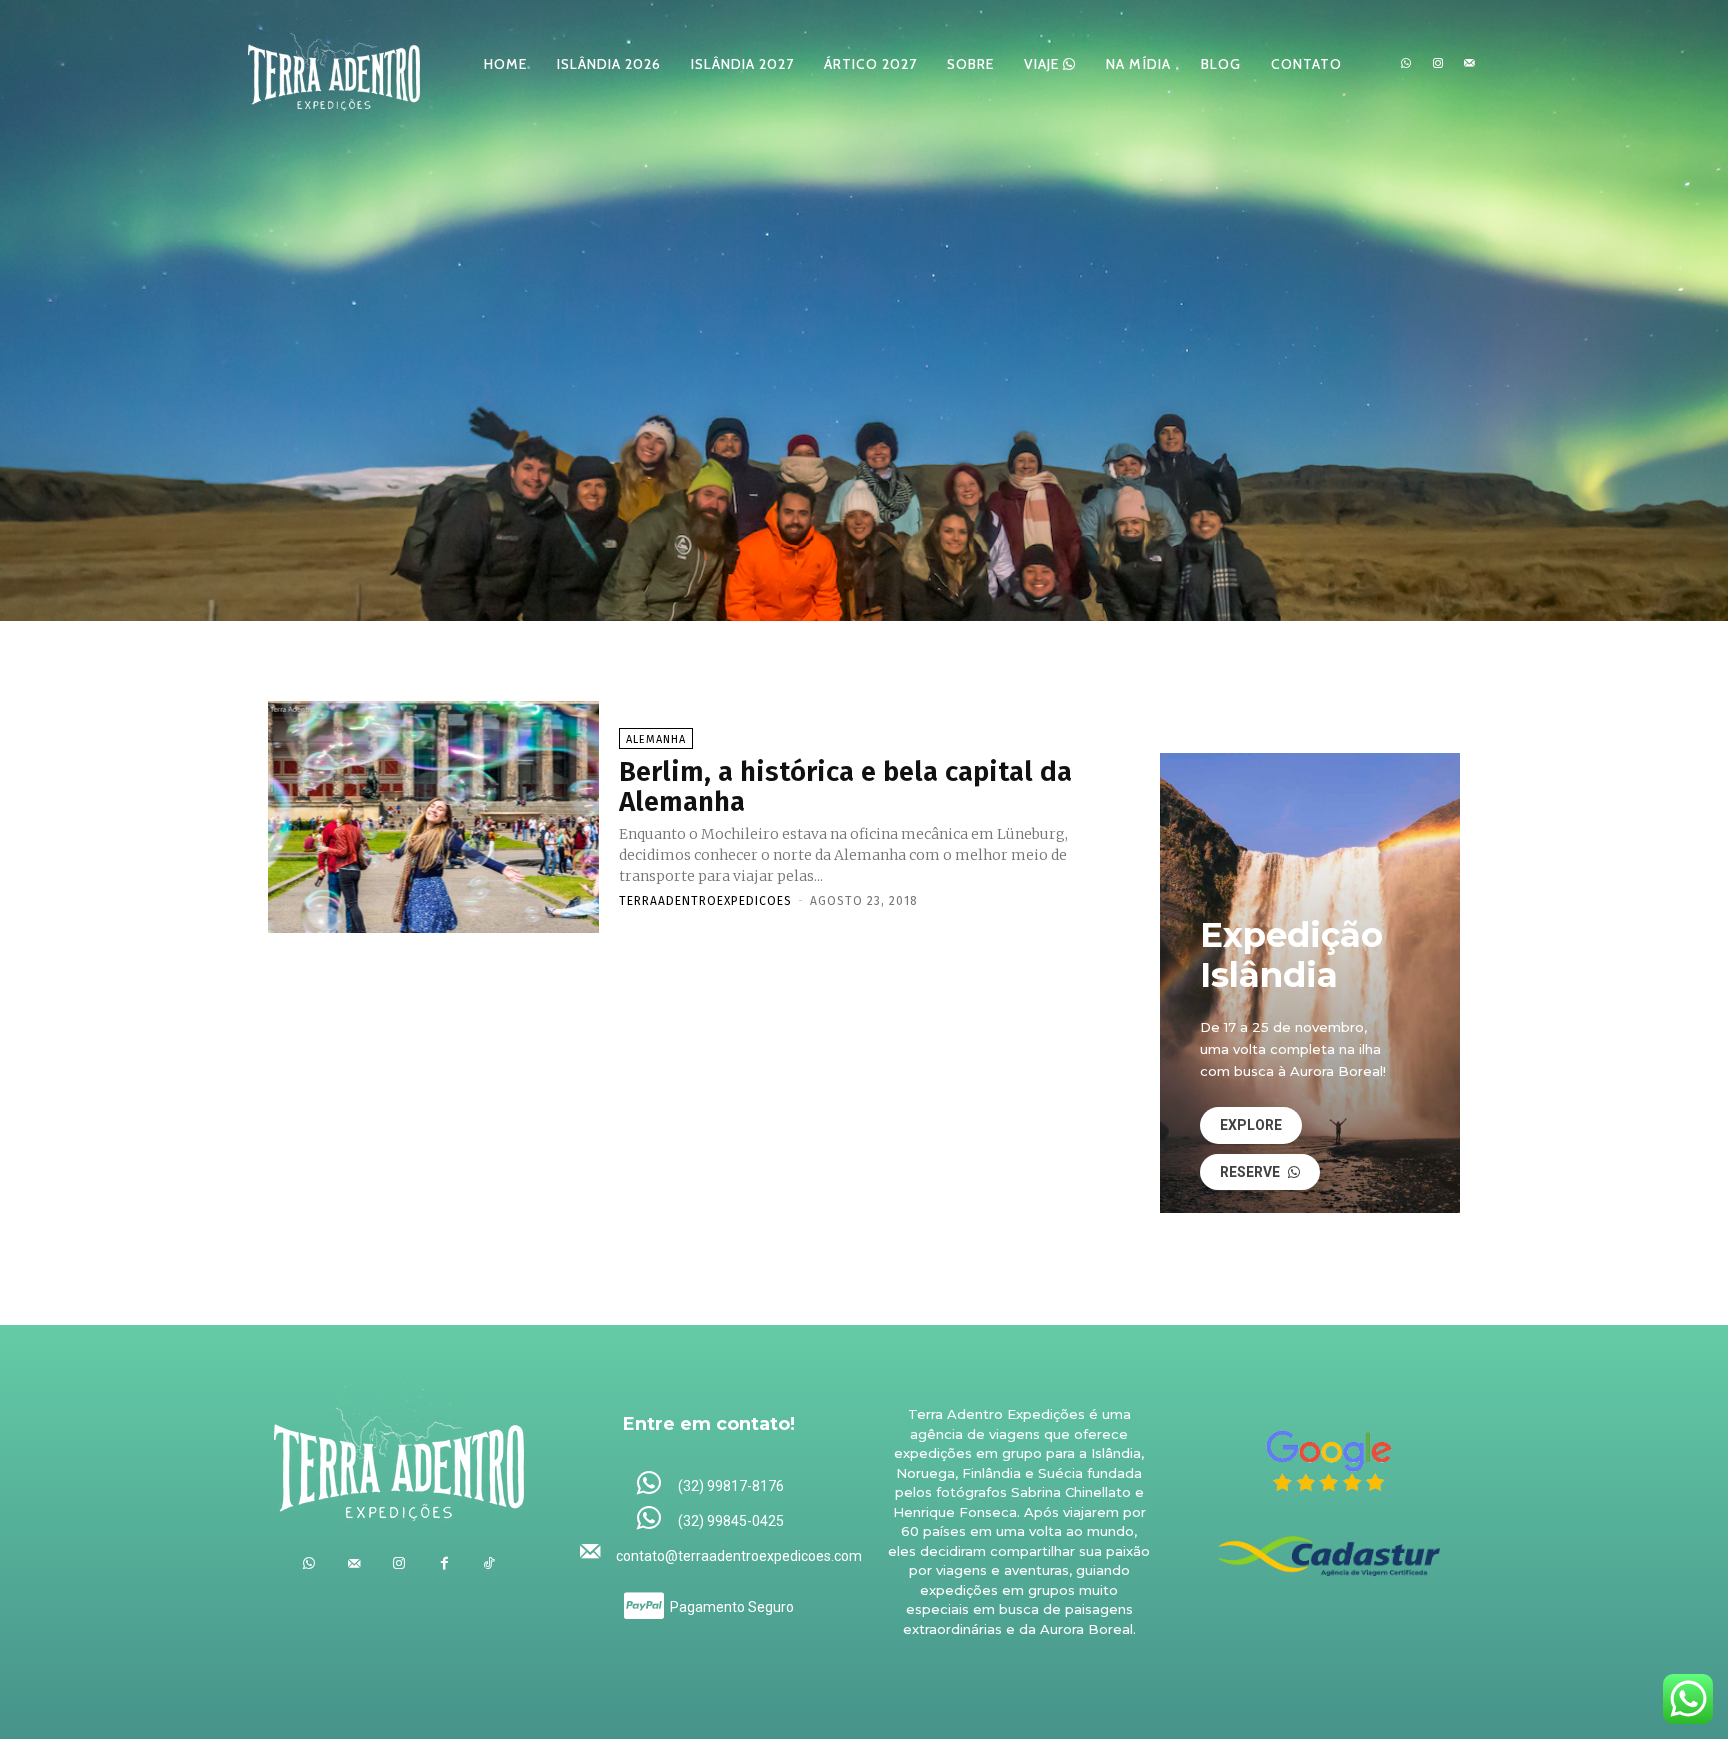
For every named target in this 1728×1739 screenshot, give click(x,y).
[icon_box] (709, 1484)
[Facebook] (444, 1563)
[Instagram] (1438, 64)
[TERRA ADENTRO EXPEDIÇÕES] (334, 63)
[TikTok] (489, 1563)
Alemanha (656, 739)
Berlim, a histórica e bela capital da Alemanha (845, 787)
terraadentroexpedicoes (705, 901)
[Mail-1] (1469, 64)
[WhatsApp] (1406, 64)
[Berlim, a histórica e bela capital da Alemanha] (433, 817)
